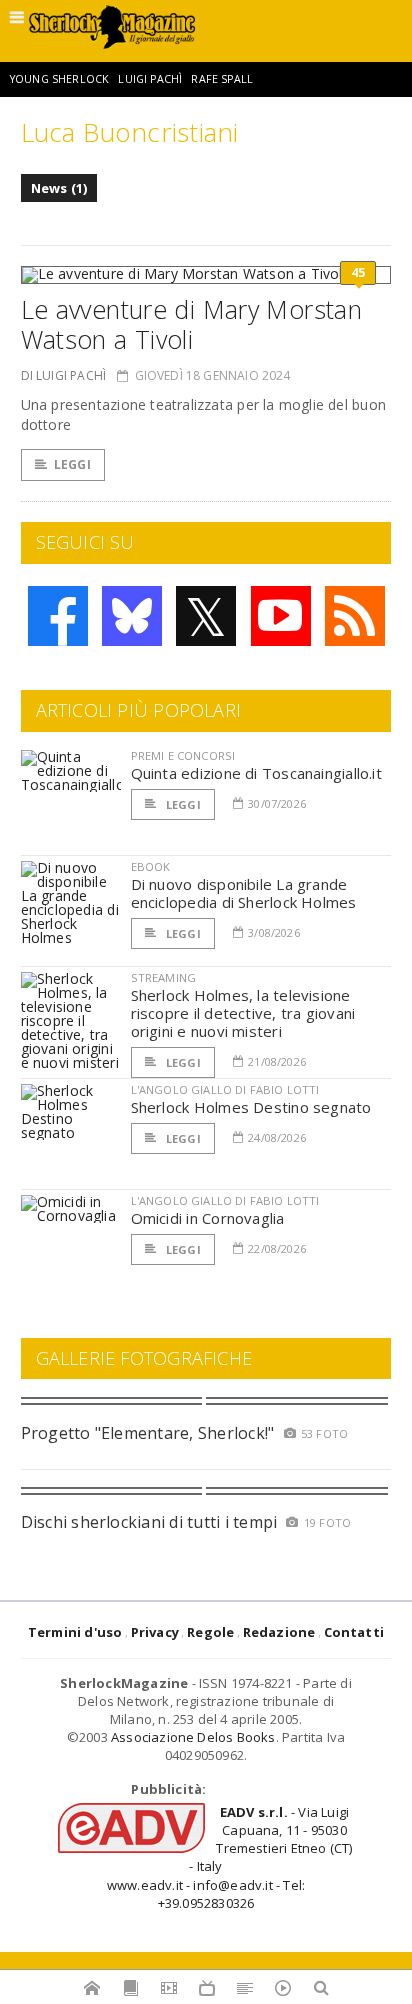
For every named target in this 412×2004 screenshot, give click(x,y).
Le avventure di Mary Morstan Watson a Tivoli (192, 324)
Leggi (72, 464)
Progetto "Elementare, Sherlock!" (148, 1433)
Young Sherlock (59, 79)
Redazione (279, 1632)
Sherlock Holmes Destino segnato (251, 1107)
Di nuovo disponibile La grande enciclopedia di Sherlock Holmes (244, 893)
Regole (210, 1632)
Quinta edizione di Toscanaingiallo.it (256, 773)
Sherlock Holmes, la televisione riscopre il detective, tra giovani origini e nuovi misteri (243, 1013)
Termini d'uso (75, 1632)
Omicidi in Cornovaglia (208, 1218)
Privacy (155, 1632)
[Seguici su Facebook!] (58, 616)
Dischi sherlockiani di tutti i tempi (149, 1522)
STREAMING (164, 977)
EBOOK (151, 866)
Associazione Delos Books (193, 1737)
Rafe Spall (222, 79)
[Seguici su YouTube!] (281, 616)
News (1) (59, 188)
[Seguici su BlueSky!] (132, 616)
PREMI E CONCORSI (183, 755)
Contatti (354, 1632)
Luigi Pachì (150, 79)
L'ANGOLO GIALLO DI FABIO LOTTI (225, 1089)
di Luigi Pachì (64, 375)
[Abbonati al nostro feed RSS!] (355, 616)
